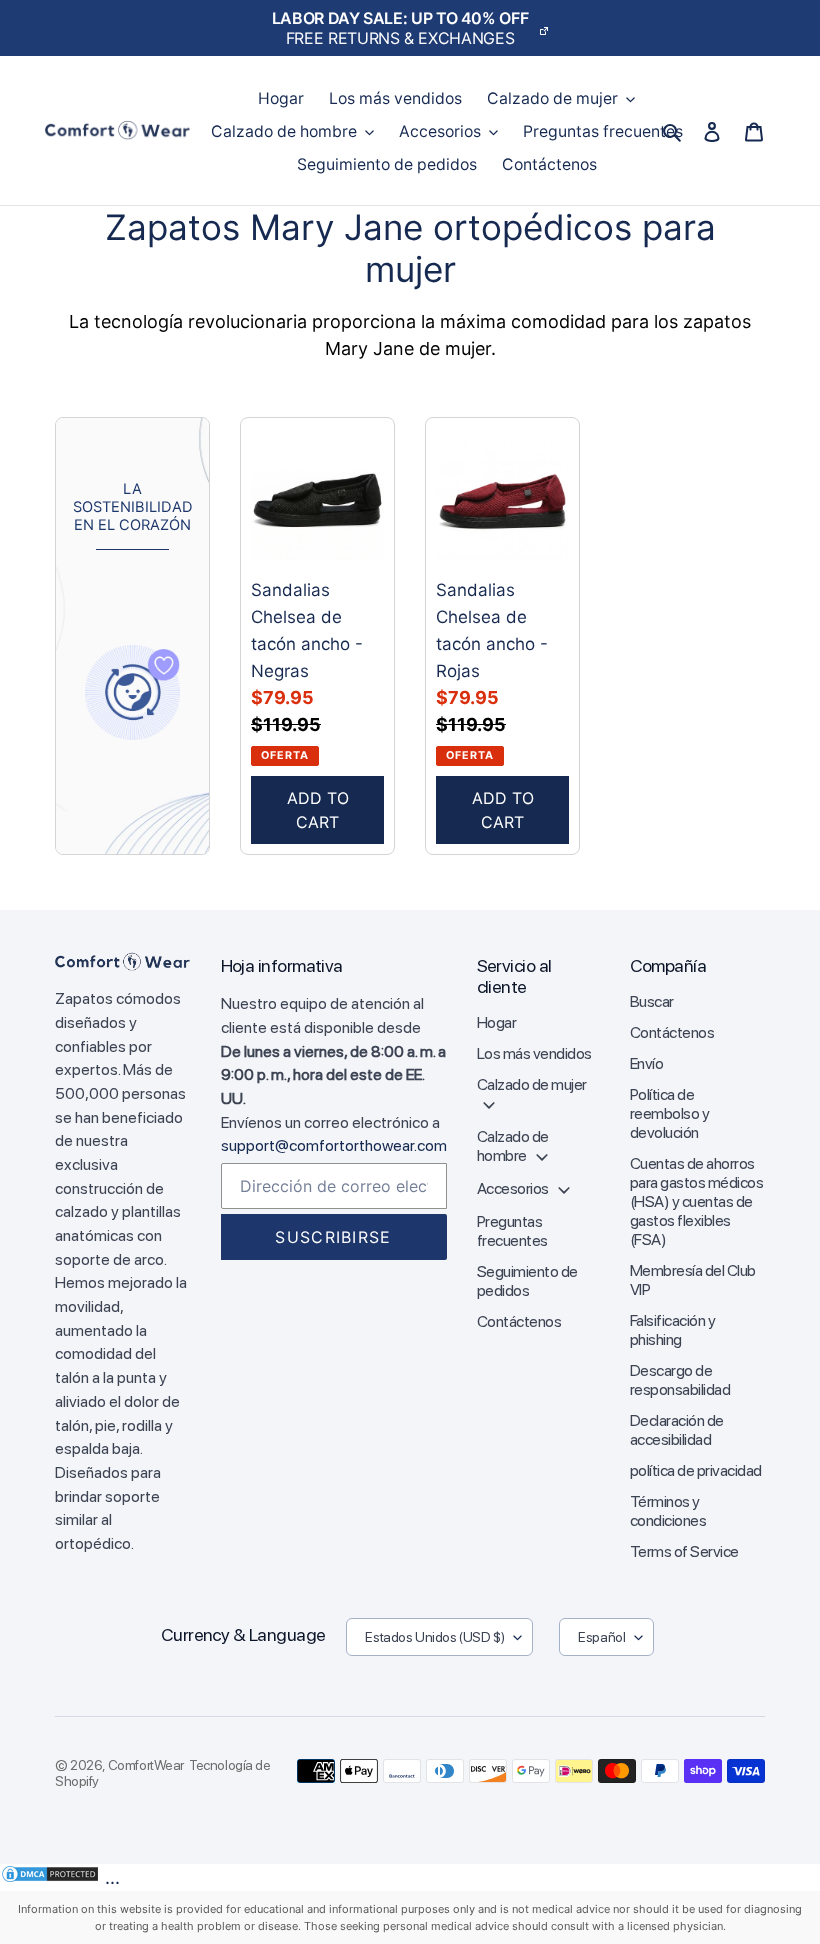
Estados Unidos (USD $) (434, 1637)
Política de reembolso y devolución (670, 1113)
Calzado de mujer (532, 1084)
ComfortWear (146, 1765)
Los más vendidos (534, 1053)
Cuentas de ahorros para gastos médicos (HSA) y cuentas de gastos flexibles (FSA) (697, 1201)
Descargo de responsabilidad (680, 1380)
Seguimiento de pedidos (527, 1281)
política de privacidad (696, 1470)
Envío (647, 1063)
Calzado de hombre (513, 1146)
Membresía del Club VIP (693, 1280)
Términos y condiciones (668, 1511)
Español (601, 1637)
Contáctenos (519, 1321)
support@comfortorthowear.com (334, 1145)
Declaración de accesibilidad (677, 1430)
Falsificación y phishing (673, 1330)
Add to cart (318, 810)
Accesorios (514, 1188)
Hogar (497, 1022)
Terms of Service (684, 1551)
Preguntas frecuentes (512, 1231)
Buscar (652, 1001)
